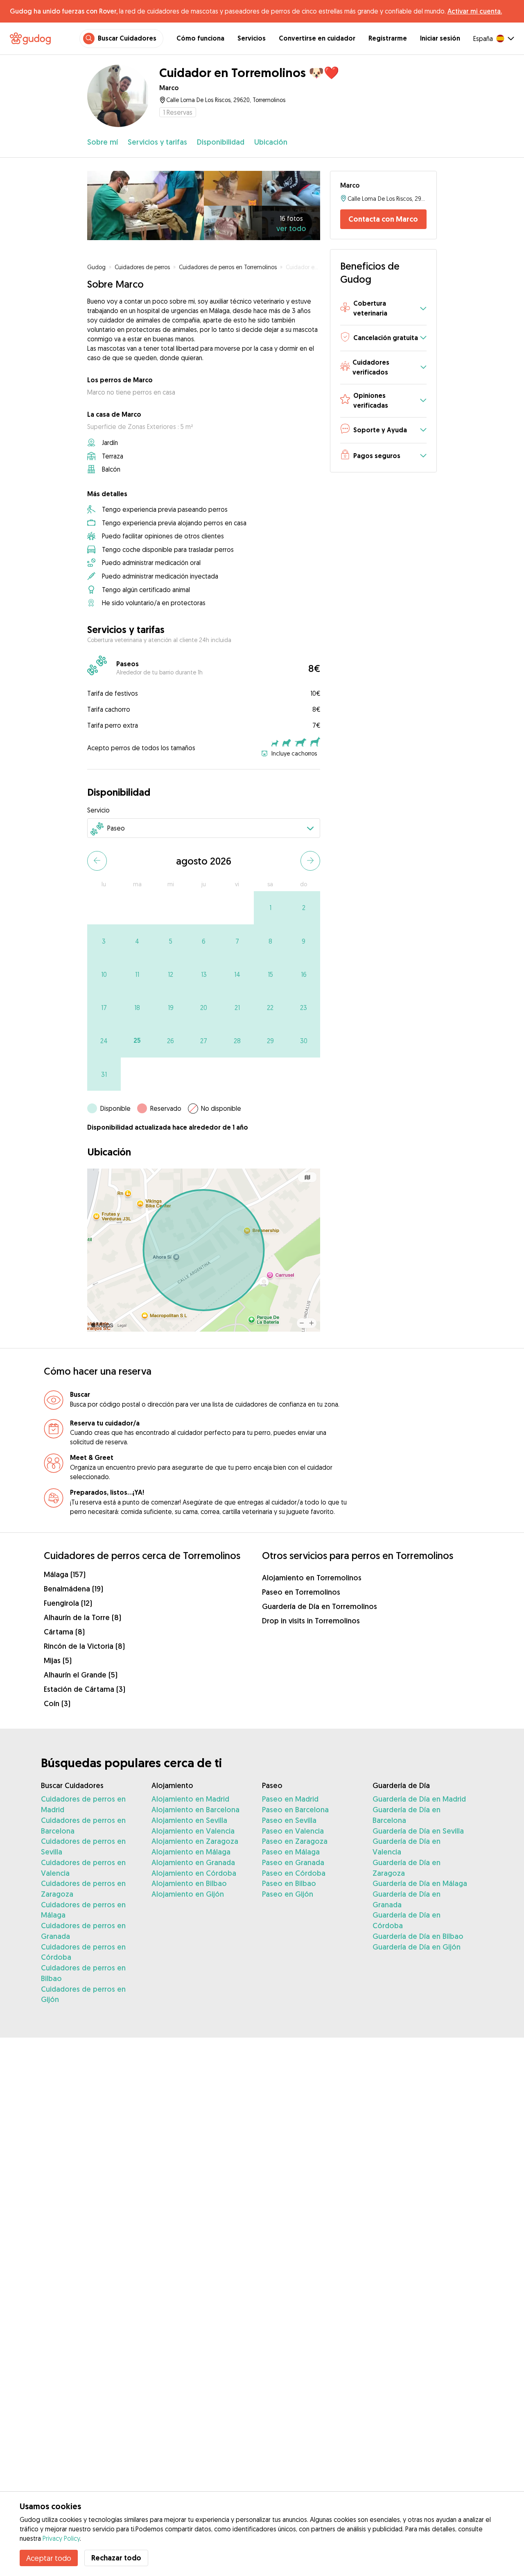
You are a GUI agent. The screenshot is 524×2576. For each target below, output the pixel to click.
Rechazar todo (116, 2558)
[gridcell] (270, 908)
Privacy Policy (61, 2538)
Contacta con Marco (383, 219)
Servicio (98, 810)
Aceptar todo (49, 2558)
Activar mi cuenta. (475, 11)
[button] (383, 309)
